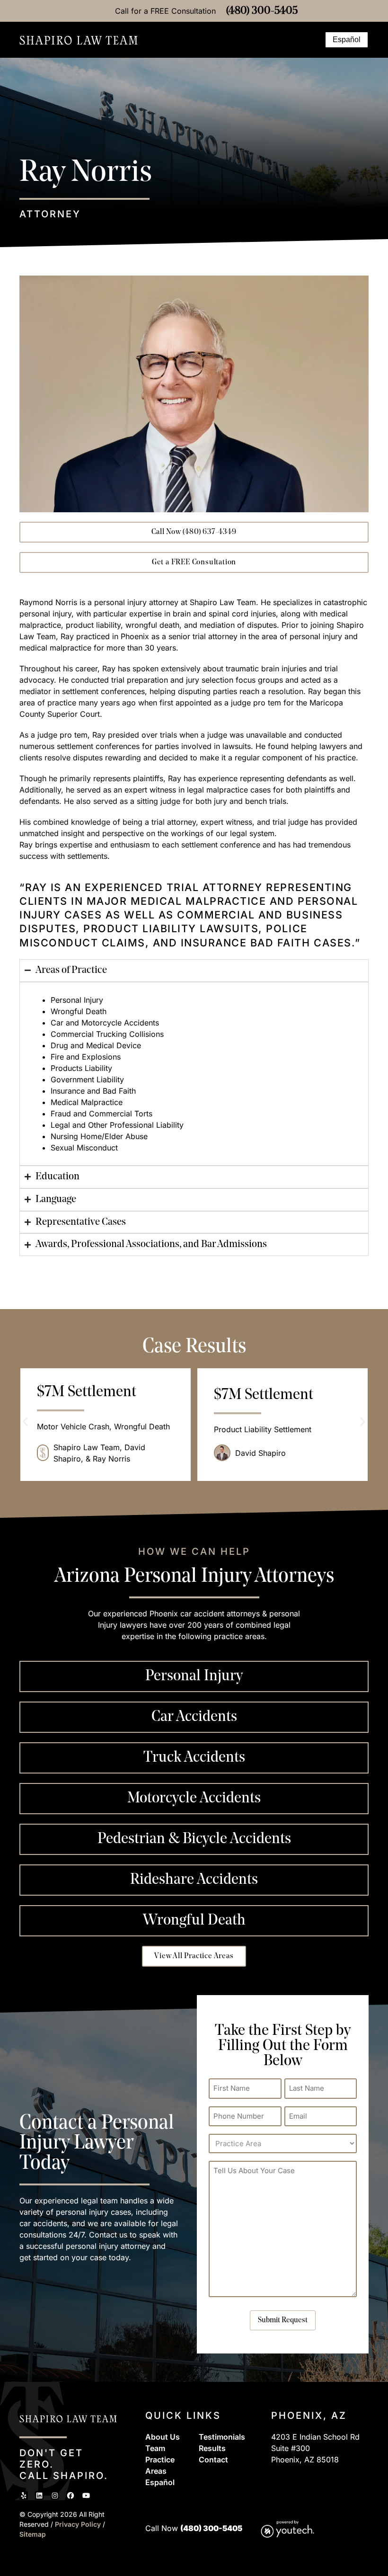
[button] (313, 40)
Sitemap (33, 2534)
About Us (163, 2437)
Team (155, 2448)
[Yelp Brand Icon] (24, 2496)
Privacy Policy (79, 2524)
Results (212, 2448)
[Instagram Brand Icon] (55, 2496)
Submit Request (283, 2320)
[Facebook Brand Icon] (71, 2496)
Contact (213, 2460)
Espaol (160, 2482)
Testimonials (222, 2437)
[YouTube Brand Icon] (86, 2496)
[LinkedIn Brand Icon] (39, 2496)
